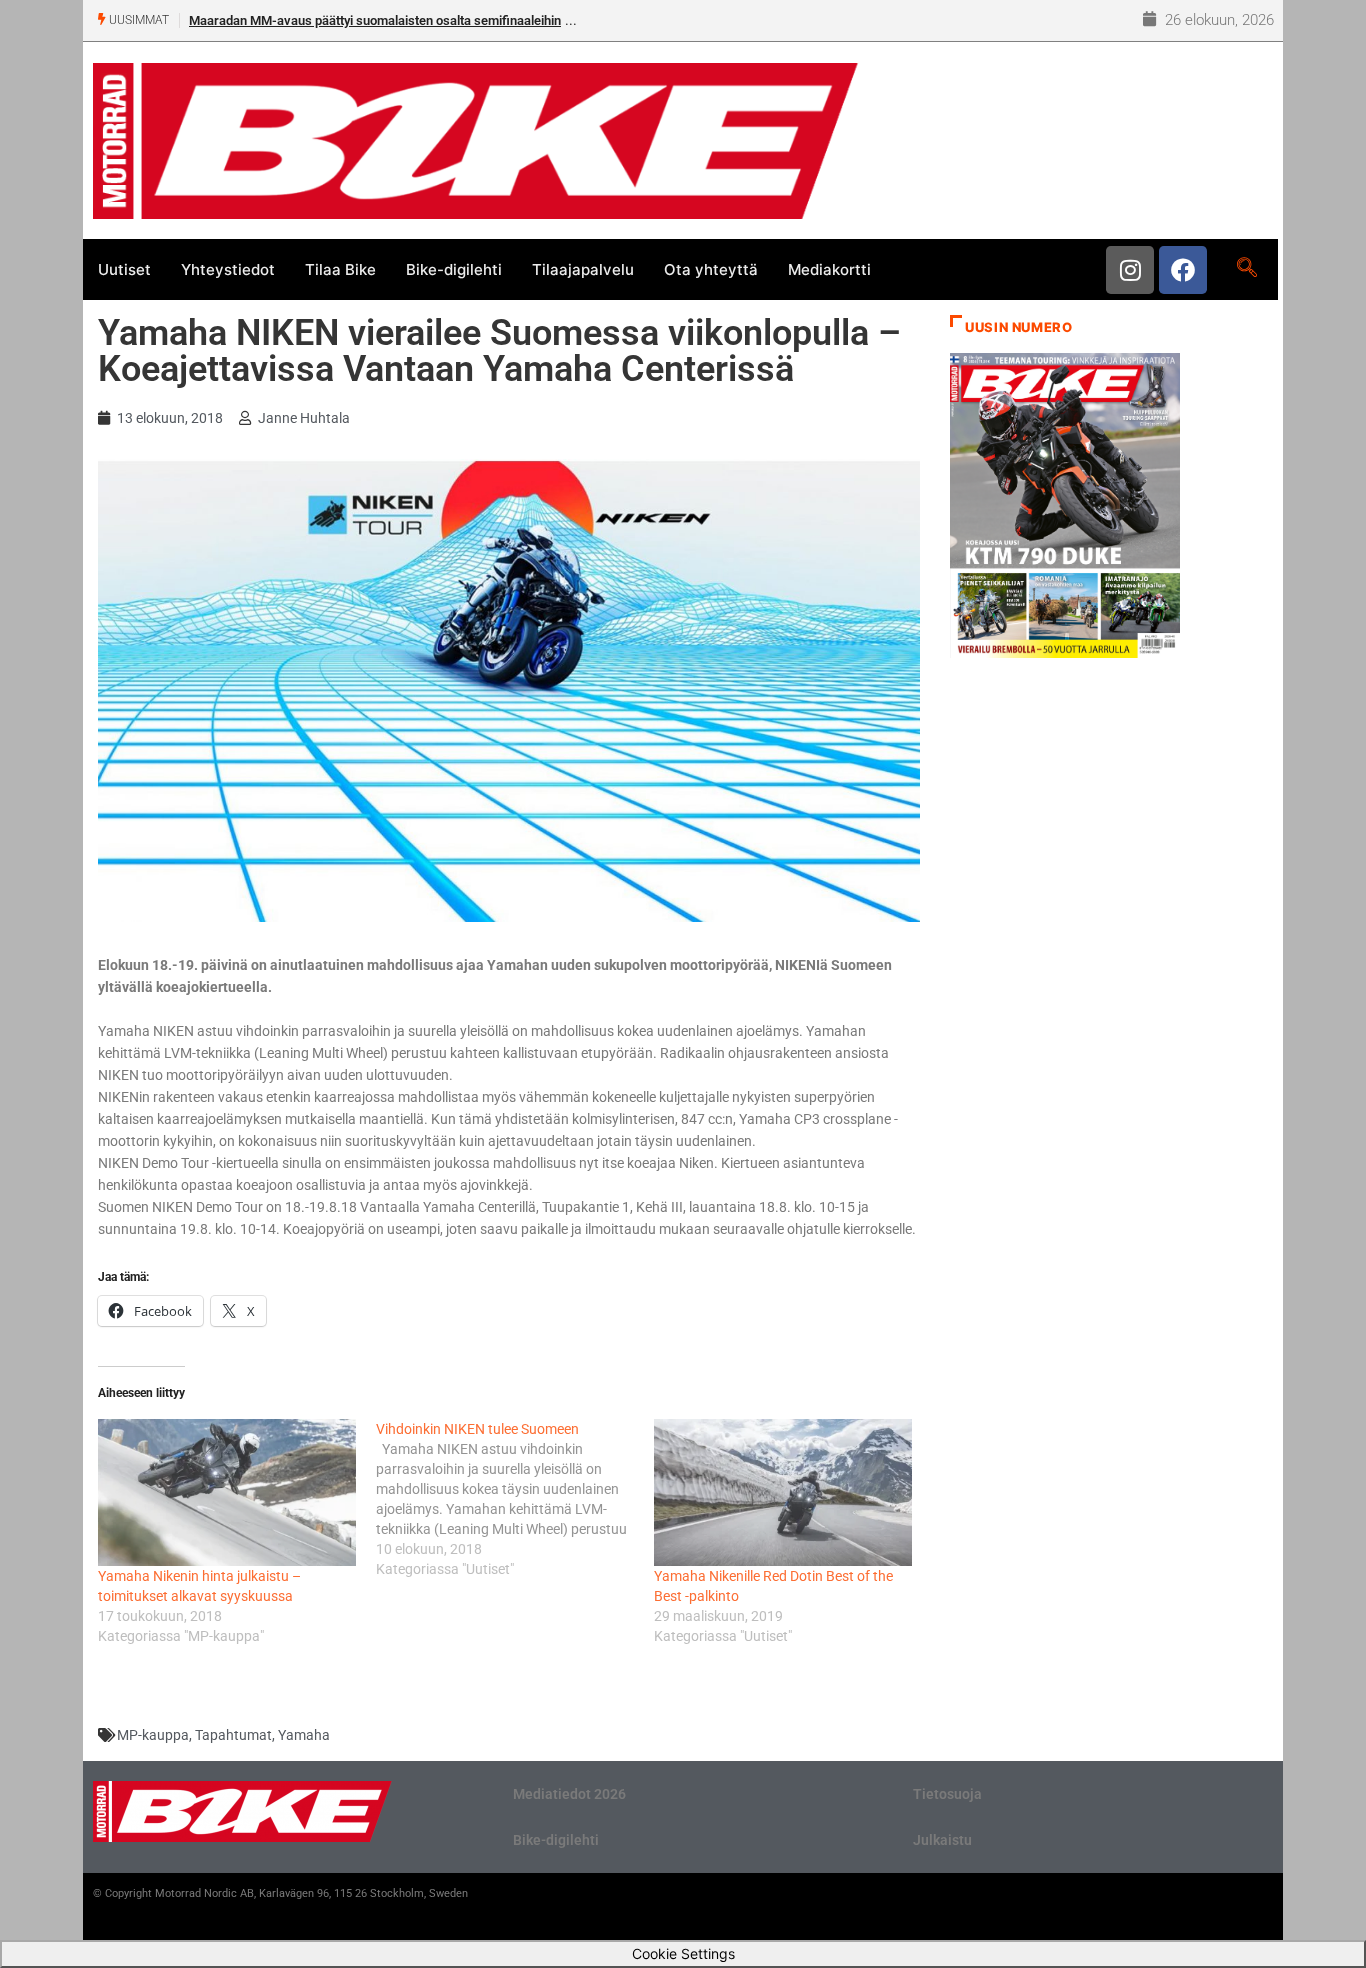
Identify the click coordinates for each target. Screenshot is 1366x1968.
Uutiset (124, 269)
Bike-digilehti (454, 269)
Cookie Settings (683, 1953)
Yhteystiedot (228, 269)
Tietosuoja (947, 1794)
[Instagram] (1130, 270)
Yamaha (304, 1735)
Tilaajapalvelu (583, 269)
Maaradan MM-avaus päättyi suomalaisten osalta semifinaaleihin (375, 20)
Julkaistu (942, 1840)
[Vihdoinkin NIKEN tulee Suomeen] (515, 1499)
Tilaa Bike (340, 269)
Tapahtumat (233, 1735)
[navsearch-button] (1246, 269)
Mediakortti (829, 269)
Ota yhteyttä (711, 269)
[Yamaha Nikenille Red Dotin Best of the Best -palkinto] (783, 1492)
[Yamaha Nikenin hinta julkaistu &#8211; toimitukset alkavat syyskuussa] (227, 1492)
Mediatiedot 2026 (569, 1794)
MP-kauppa (153, 1735)
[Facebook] (1183, 270)
